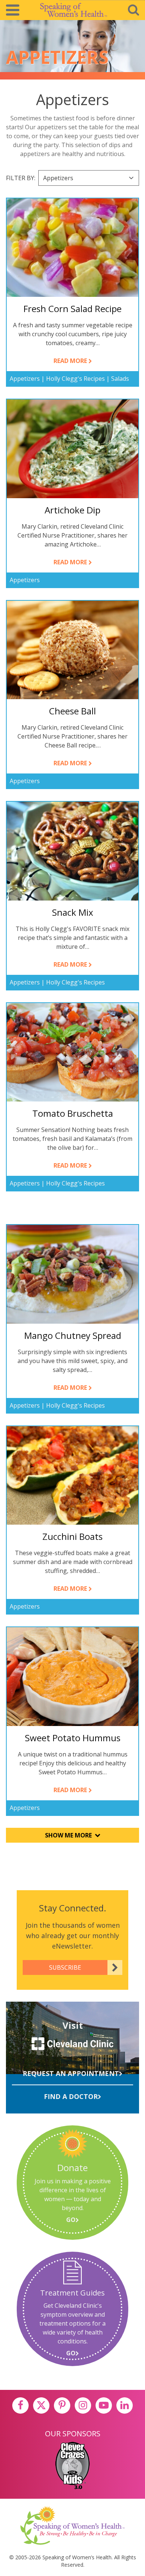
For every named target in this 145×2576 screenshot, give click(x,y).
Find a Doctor (71, 2096)
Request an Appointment (71, 2073)
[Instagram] (83, 2405)
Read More (73, 361)
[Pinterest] (62, 2405)
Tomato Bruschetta (73, 1113)
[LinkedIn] (125, 2405)
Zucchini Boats (72, 1536)
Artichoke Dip (72, 510)
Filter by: (21, 178)
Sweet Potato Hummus (73, 1738)
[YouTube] (104, 2405)
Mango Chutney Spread (73, 1335)
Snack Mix (73, 912)
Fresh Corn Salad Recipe (72, 309)
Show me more (68, 1835)
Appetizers (25, 379)
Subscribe (65, 1967)
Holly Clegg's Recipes (75, 379)
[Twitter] (41, 2405)
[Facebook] (20, 2405)
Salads (120, 379)
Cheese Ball (72, 711)
